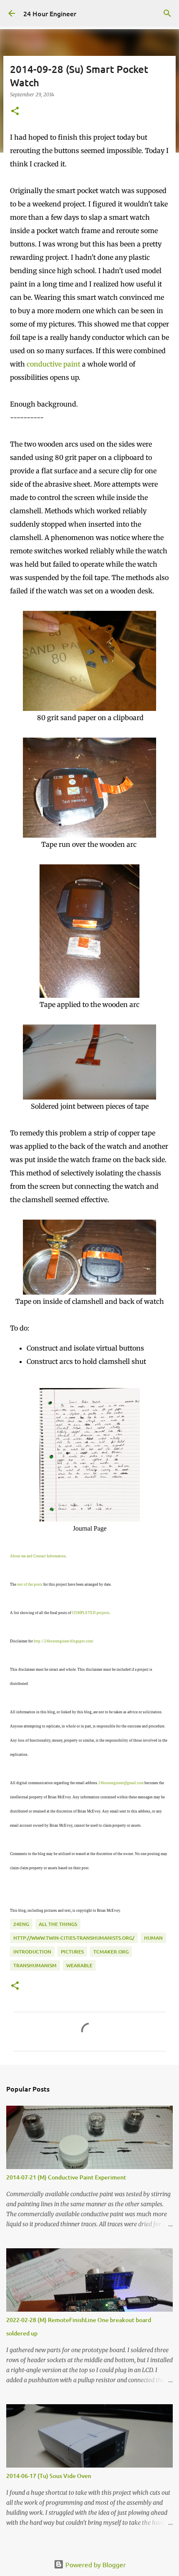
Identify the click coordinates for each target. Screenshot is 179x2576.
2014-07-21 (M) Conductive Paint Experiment (66, 2177)
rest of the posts (30, 1584)
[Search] (167, 13)
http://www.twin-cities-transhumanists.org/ (74, 1938)
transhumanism (35, 1965)
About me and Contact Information (38, 1556)
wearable (79, 1965)
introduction (32, 1952)
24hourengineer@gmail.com (121, 1783)
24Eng (21, 1924)
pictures (72, 1952)
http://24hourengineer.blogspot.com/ (64, 1641)
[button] (15, 112)
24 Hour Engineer (50, 13)
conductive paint (53, 364)
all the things (58, 1924)
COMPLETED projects (91, 1613)
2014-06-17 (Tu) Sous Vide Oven (49, 2476)
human (153, 1938)
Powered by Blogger (95, 2564)
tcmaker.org (111, 1952)
